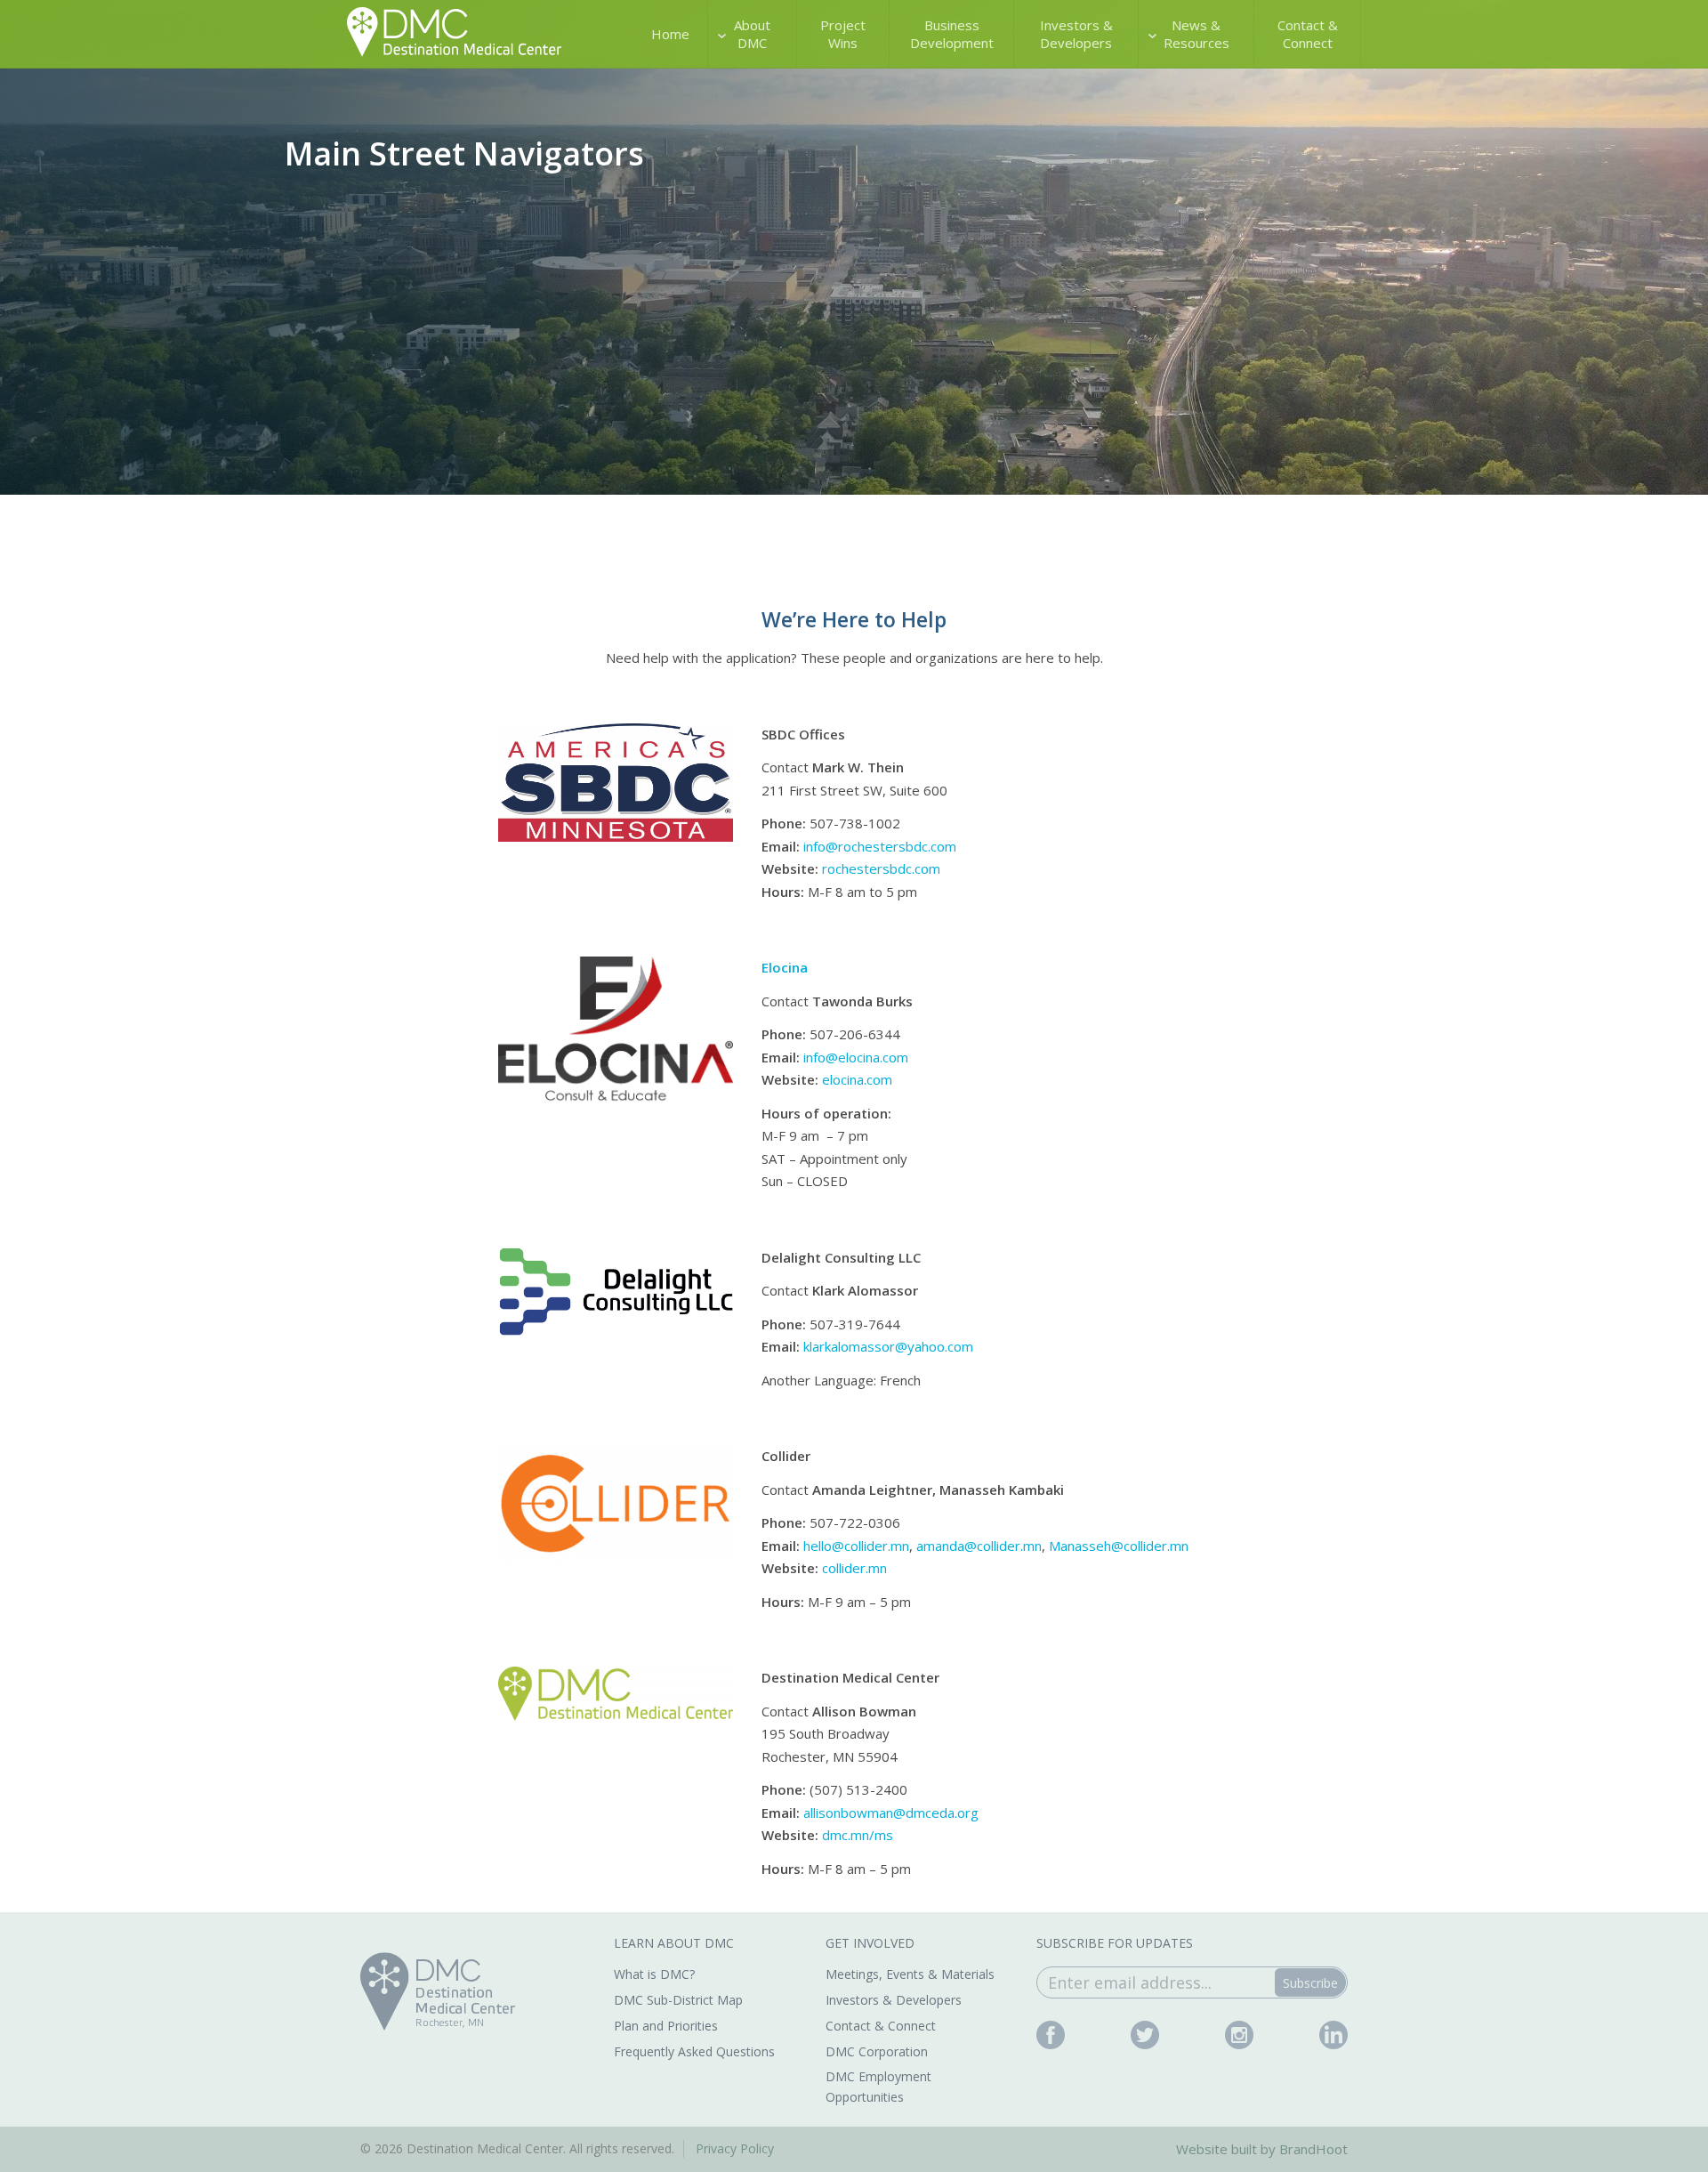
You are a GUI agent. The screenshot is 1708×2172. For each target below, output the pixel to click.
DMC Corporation (877, 2051)
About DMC (752, 34)
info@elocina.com (856, 1057)
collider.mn (854, 1568)
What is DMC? (654, 1974)
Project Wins (843, 34)
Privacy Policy (735, 2148)
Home (670, 34)
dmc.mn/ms (858, 1835)
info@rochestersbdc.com (880, 846)
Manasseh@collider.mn (1119, 1546)
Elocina (785, 967)
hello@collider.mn (856, 1546)
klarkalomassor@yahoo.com (888, 1346)
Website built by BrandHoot (1262, 2149)
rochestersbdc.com (881, 868)
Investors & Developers (1076, 34)
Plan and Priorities (666, 2026)
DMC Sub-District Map (678, 2000)
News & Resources (1196, 34)
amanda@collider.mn (979, 1546)
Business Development (952, 34)
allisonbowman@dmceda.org (891, 1813)
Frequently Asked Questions (694, 2051)
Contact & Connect (1308, 34)
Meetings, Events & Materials (910, 1974)
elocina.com (857, 1079)
